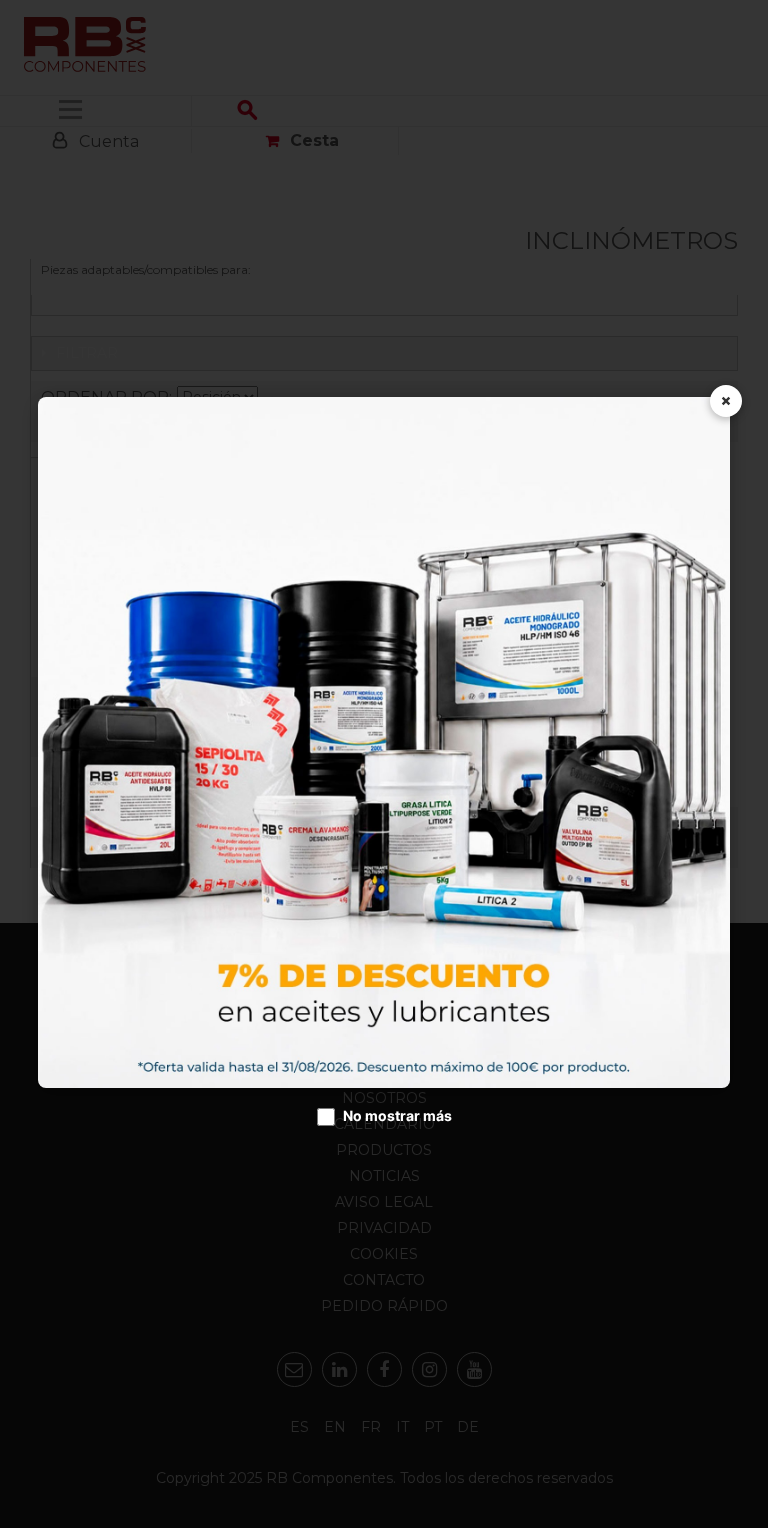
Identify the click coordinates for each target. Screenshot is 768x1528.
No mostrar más (397, 1115)
